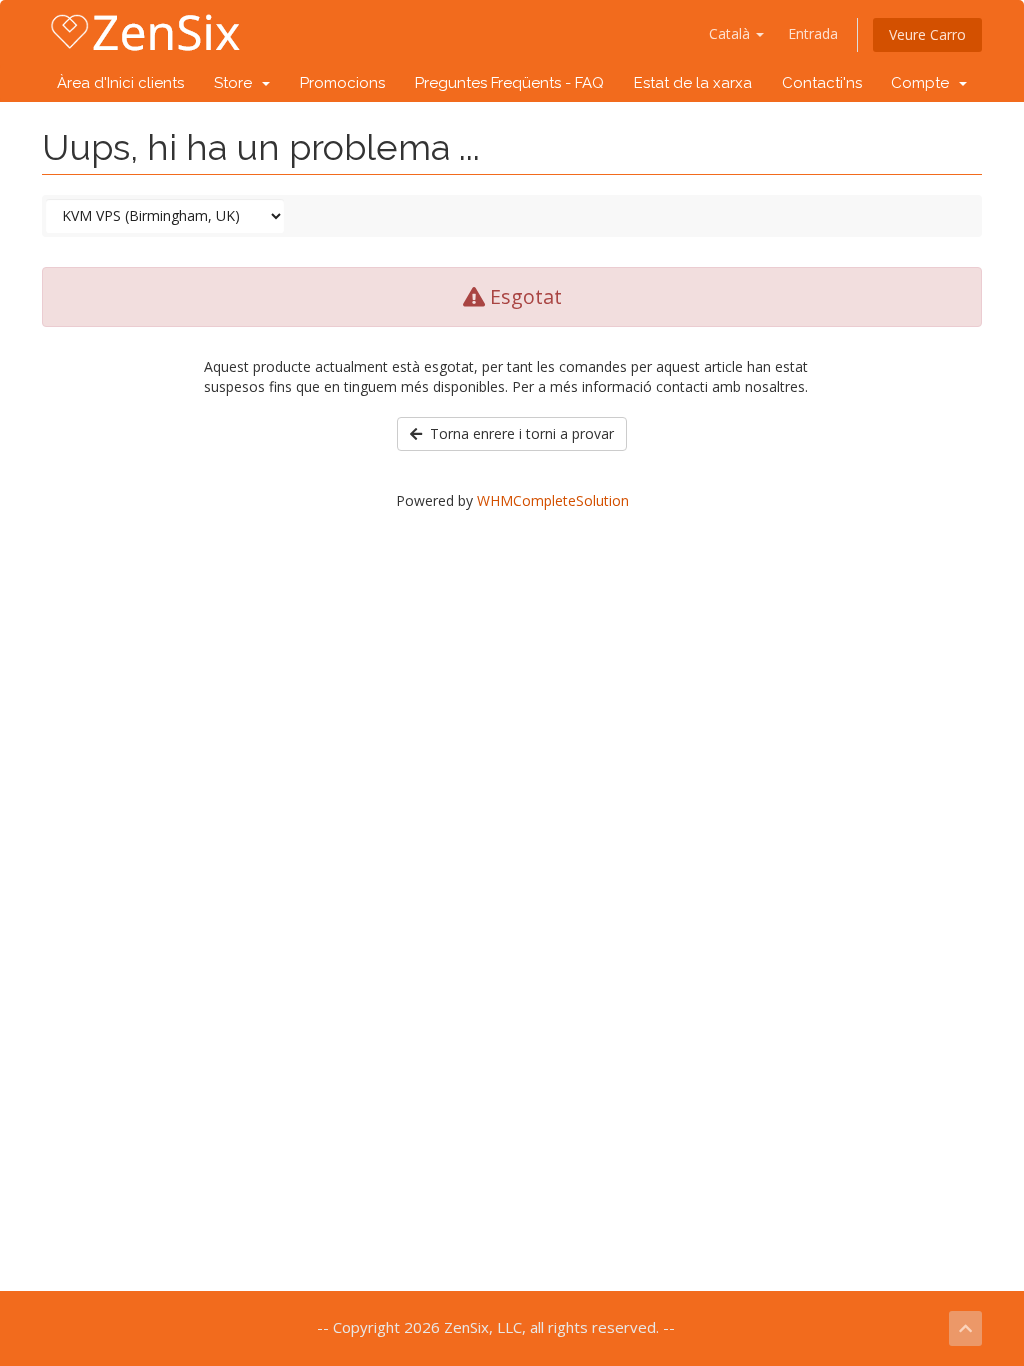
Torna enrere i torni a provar (518, 433)
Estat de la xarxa (693, 83)
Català (731, 33)
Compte (924, 83)
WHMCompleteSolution (553, 500)
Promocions (342, 83)
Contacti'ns (822, 83)
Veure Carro (927, 34)
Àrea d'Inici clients (120, 83)
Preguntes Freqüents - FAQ (509, 83)
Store (237, 83)
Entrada (813, 33)
